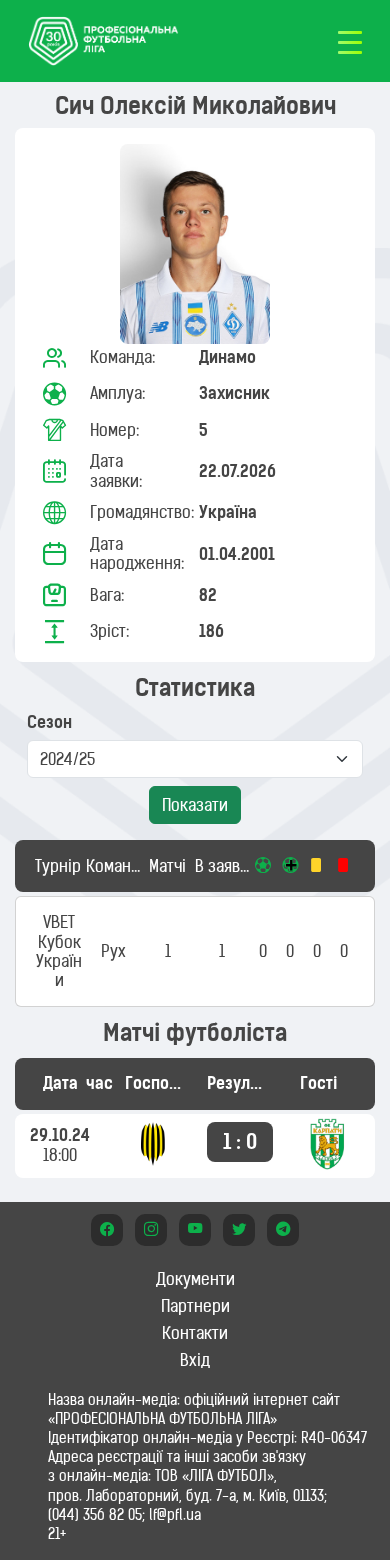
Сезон (49, 722)
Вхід (195, 1360)
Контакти (195, 1333)
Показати (195, 805)
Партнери (195, 1306)
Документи (195, 1279)
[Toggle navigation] (350, 41)
